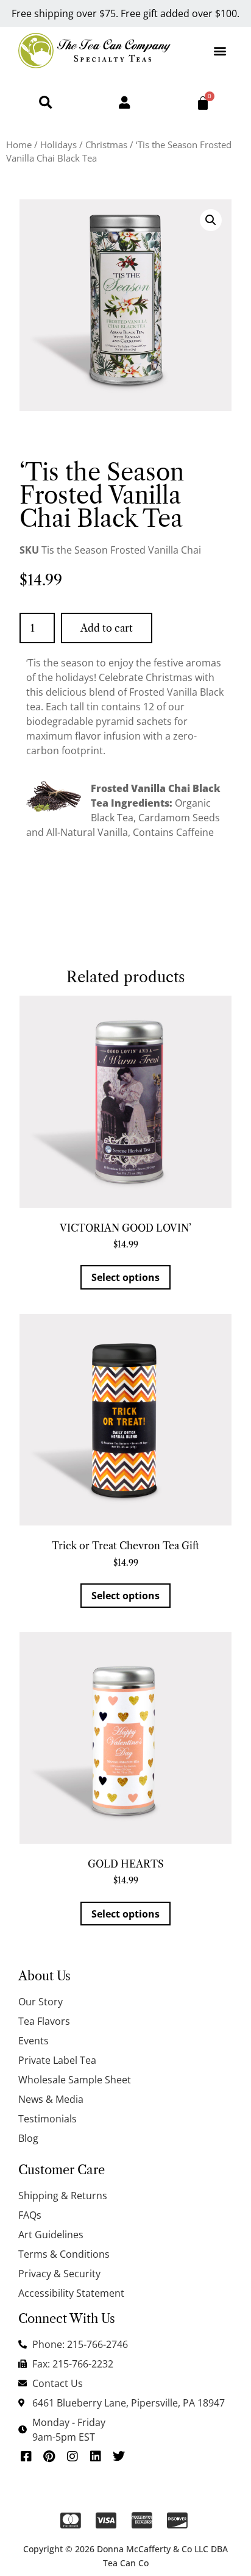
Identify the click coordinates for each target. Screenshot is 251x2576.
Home (19, 144)
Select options (125, 1277)
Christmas (106, 144)
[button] (220, 50)
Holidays (58, 144)
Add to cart (107, 628)
